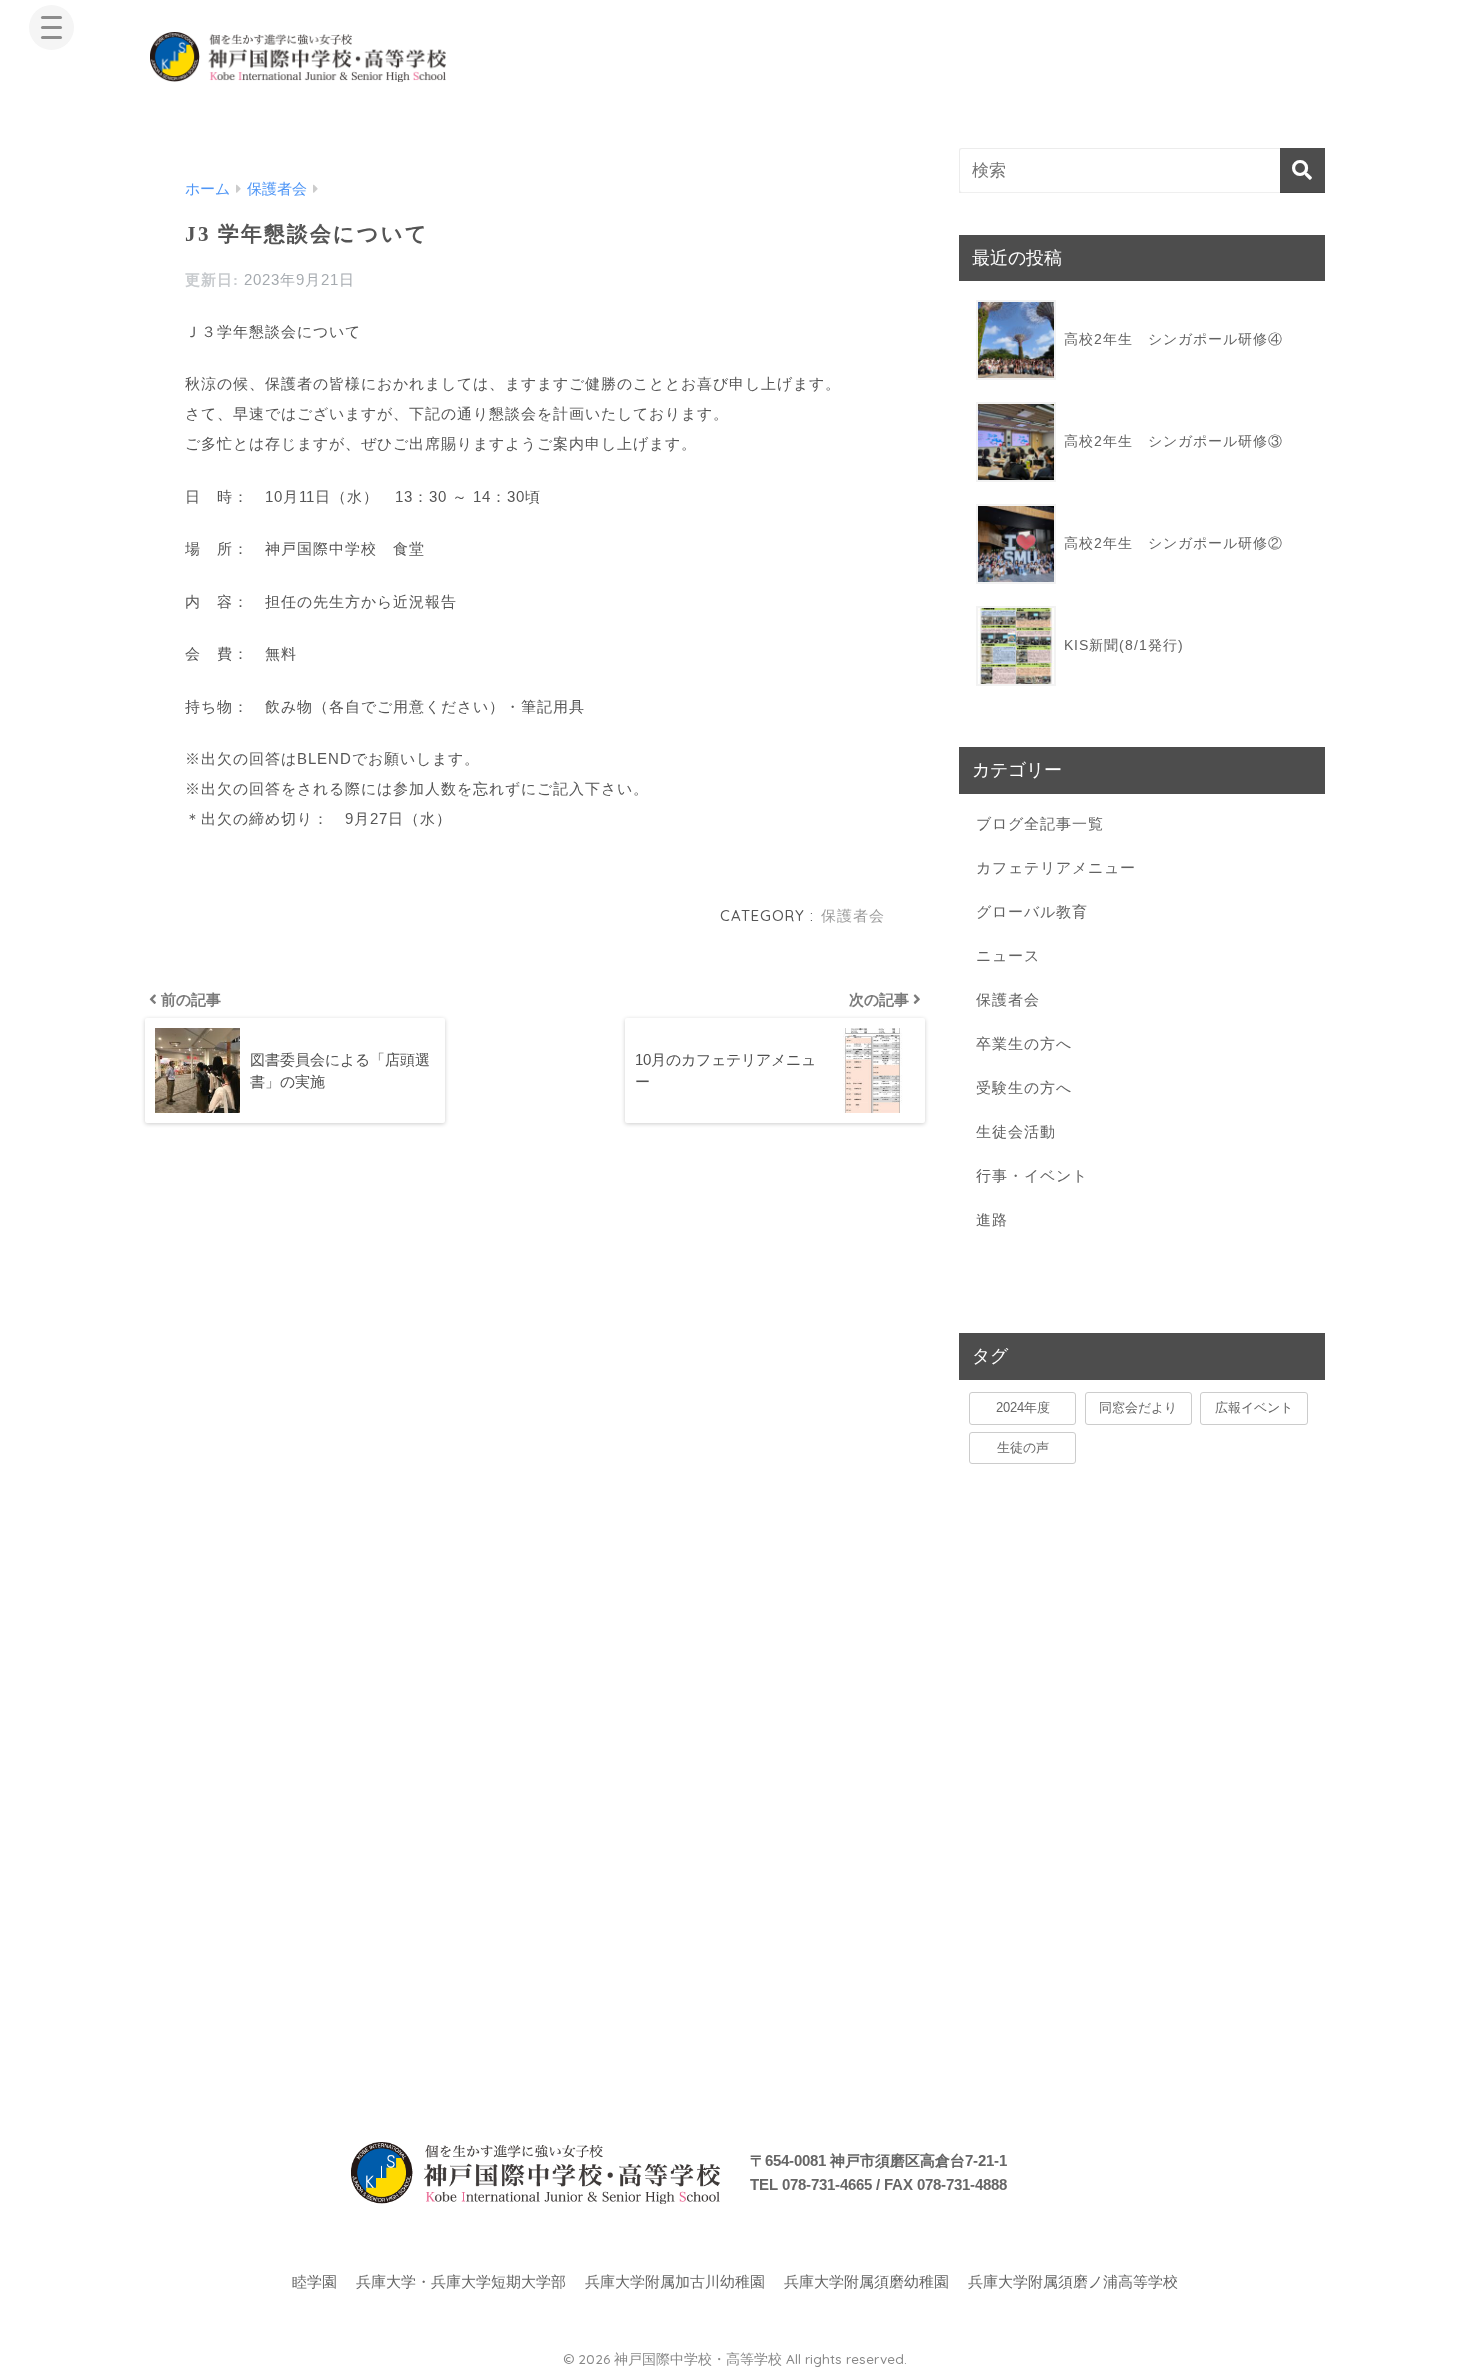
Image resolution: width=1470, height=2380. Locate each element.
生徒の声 (1023, 1447)
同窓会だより (1138, 1407)
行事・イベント (1032, 1175)
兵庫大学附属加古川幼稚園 (675, 2281)
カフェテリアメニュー (1056, 867)
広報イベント (1254, 1407)
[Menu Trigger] (51, 27)
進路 (992, 1219)
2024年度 (1023, 1407)
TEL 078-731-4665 (811, 2184)
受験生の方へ (1024, 1087)
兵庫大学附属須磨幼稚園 (866, 2281)
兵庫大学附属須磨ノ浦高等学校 (1073, 2281)
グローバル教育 (1032, 911)
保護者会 (853, 915)
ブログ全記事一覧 (1040, 823)
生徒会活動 (1016, 1131)
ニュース (1008, 955)
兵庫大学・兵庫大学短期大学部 (461, 2281)
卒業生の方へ (1024, 1043)
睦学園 (314, 2281)
